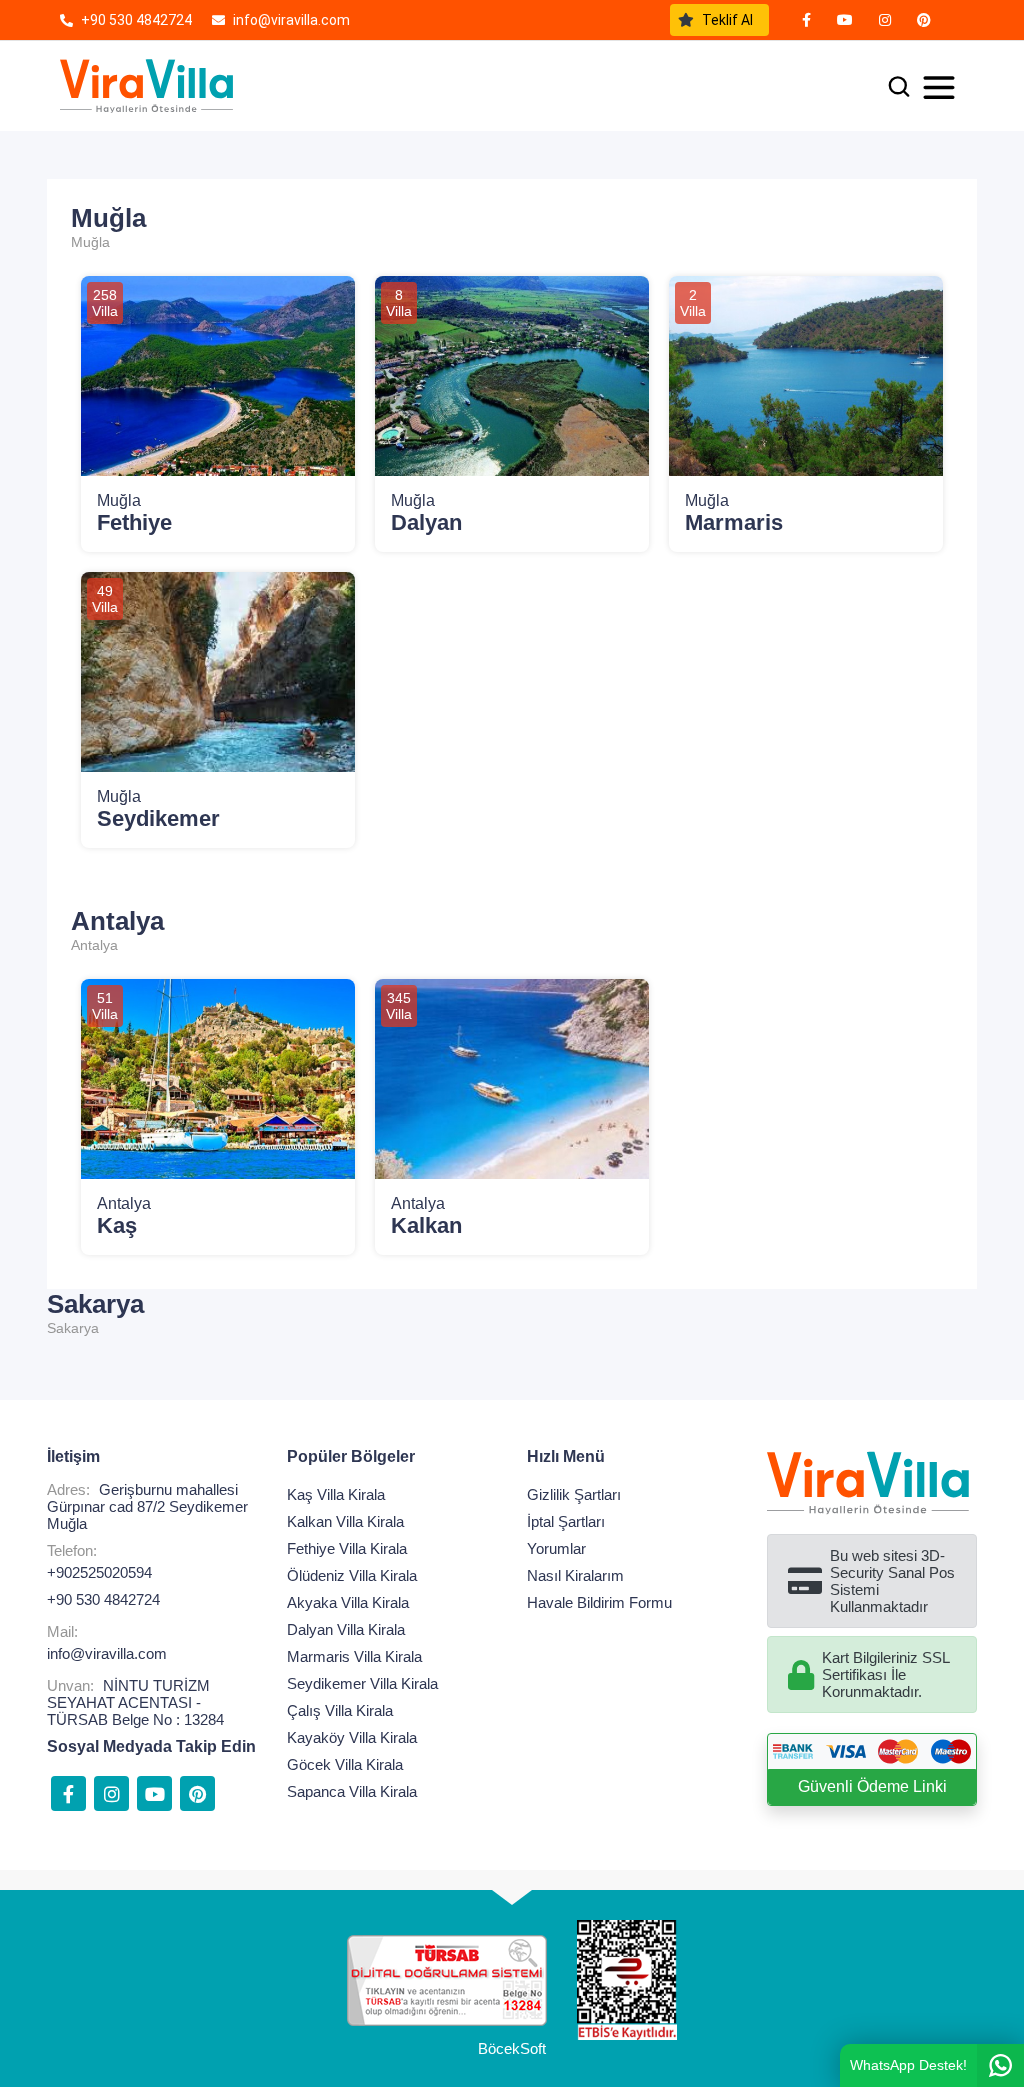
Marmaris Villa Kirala (354, 1656)
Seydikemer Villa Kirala (362, 1683)
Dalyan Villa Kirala (346, 1629)
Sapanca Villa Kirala (352, 1791)
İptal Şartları (566, 1521)
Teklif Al (727, 20)
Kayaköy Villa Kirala (352, 1737)
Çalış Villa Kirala (340, 1710)
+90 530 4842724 (103, 1599)
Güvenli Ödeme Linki (872, 1786)
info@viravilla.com (107, 1653)
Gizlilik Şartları (574, 1494)
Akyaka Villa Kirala (348, 1602)
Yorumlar (556, 1548)
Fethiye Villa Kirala (347, 1548)
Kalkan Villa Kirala (345, 1521)
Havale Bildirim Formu (599, 1602)
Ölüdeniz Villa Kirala (352, 1575)
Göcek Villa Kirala (345, 1764)
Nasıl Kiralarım (575, 1575)
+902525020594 (99, 1572)
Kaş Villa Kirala (336, 1494)
